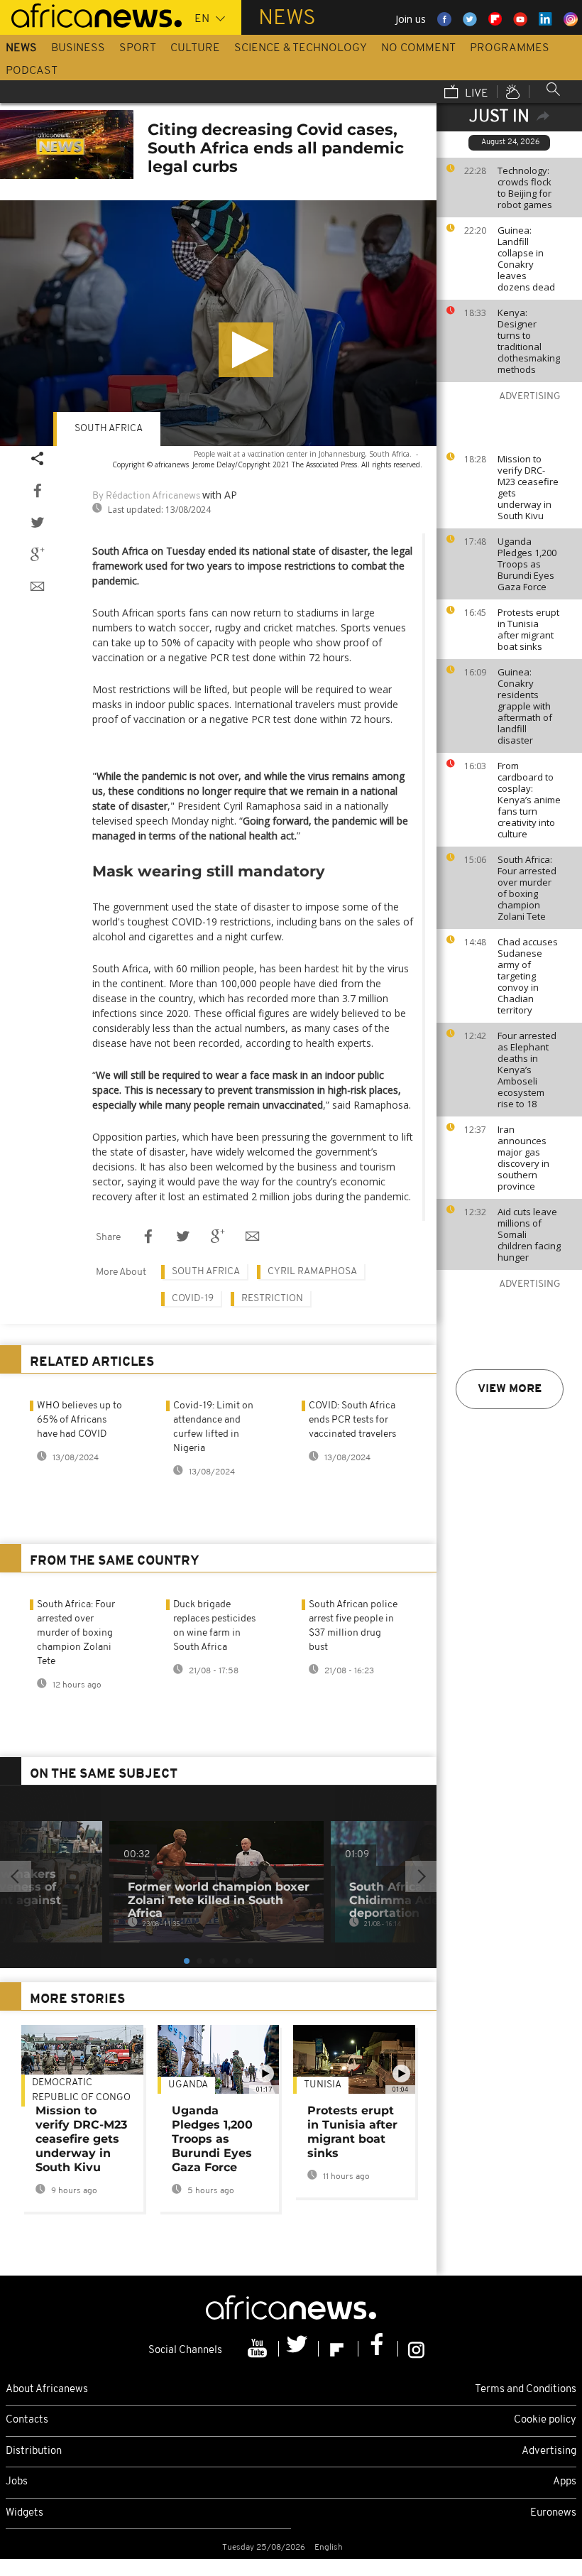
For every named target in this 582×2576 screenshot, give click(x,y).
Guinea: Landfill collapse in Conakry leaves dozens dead (526, 259)
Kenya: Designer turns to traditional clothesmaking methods (529, 341)
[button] (246, 350)
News (21, 48)
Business (78, 48)
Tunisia (323, 2085)
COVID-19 (193, 1299)
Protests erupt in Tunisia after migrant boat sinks (528, 629)
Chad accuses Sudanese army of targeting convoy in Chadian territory (528, 976)
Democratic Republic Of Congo (81, 2090)
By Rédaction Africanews (146, 496)
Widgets (24, 2513)
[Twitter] (299, 2349)
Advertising (549, 2451)
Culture (195, 48)
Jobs (17, 2482)
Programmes (510, 48)
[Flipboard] (339, 2349)
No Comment (418, 48)
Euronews (553, 2513)
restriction (272, 1299)
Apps (565, 2482)
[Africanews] (91, 14)
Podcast (32, 71)
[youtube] (259, 2349)
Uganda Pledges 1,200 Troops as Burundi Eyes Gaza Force (527, 564)
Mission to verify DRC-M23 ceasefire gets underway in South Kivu (528, 487)
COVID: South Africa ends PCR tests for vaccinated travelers (352, 1420)
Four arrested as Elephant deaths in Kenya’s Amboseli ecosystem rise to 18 (527, 1070)
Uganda (188, 2085)
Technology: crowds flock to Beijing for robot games (525, 188)
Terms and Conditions (526, 2390)
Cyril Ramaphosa (312, 1272)
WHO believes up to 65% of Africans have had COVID (79, 1420)
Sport (138, 48)
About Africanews (47, 2390)
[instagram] (416, 2349)
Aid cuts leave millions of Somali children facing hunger (529, 1234)
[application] (218, 323)
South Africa (109, 429)
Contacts (27, 2420)
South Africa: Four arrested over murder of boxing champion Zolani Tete (527, 888)
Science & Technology (301, 48)
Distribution (34, 2451)
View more (510, 1389)
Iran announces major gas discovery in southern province (523, 1158)
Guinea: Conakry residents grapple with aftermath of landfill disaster (525, 706)
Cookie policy (545, 2420)
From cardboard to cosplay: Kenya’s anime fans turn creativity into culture (529, 800)
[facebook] (378, 2349)
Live (475, 94)
